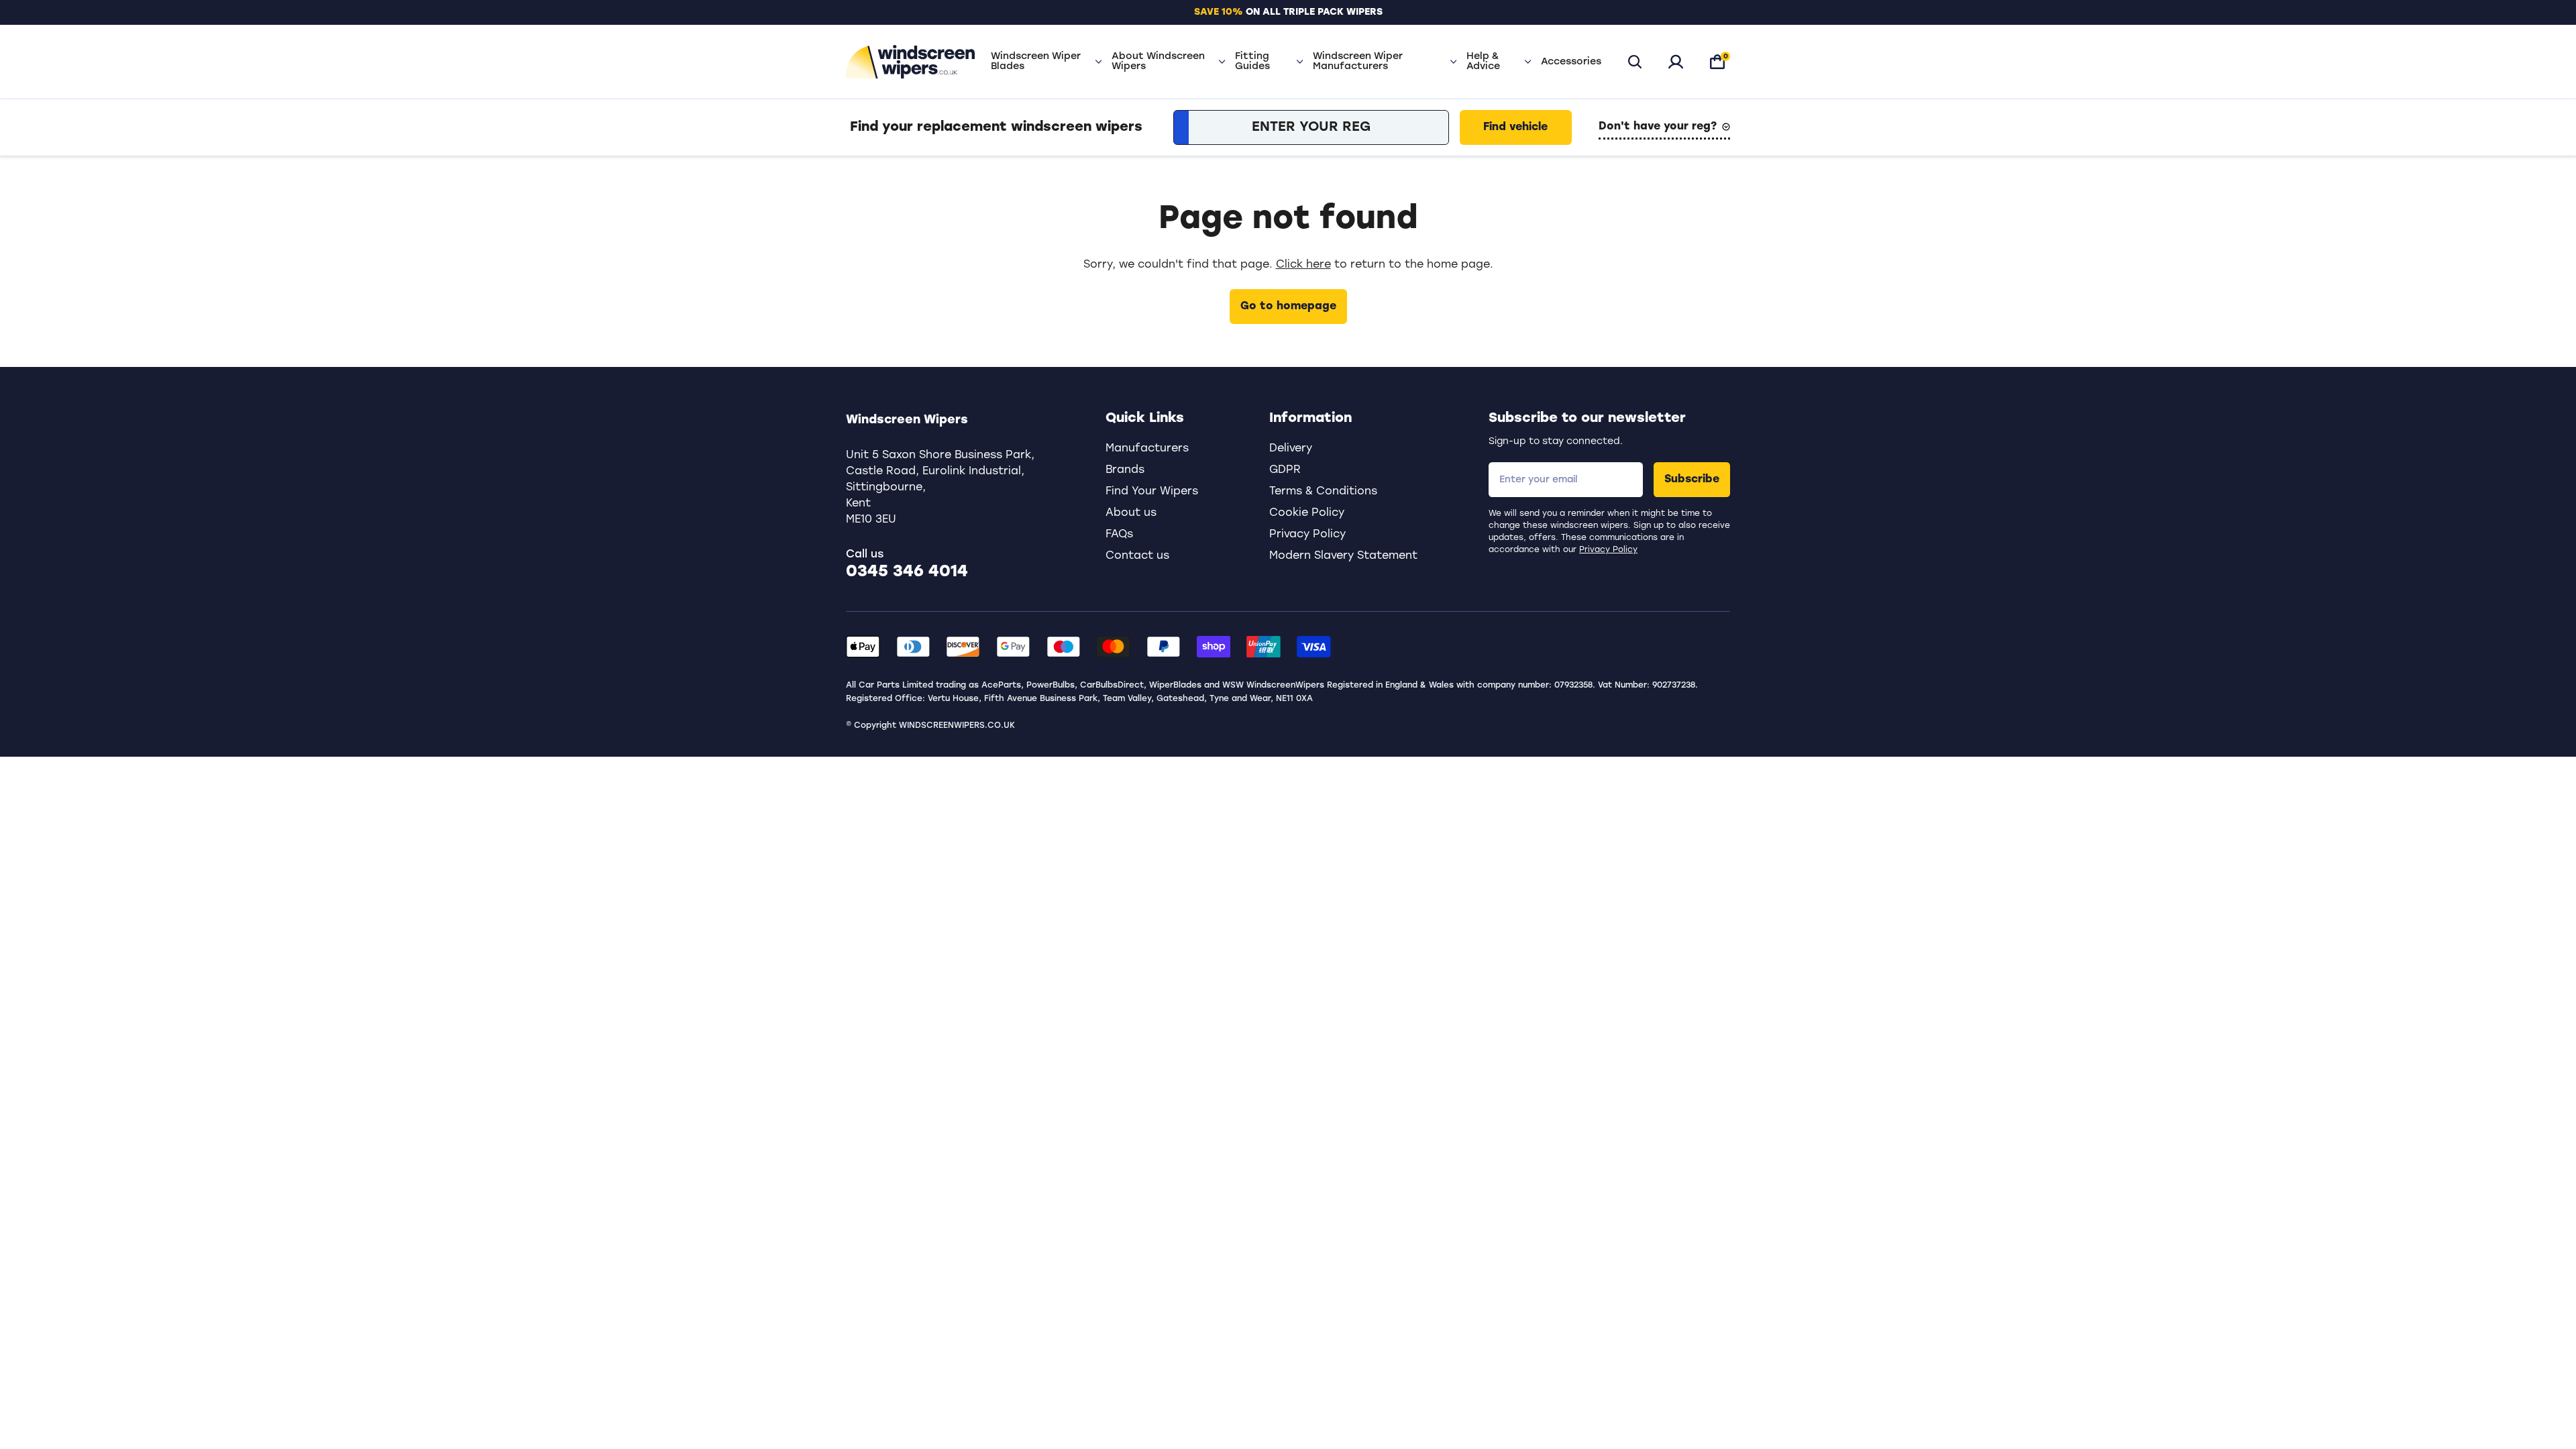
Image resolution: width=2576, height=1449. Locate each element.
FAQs (1119, 535)
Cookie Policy (1307, 513)
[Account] (1676, 62)
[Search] (1635, 62)
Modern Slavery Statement (1343, 556)
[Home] (910, 62)
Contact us (1137, 556)
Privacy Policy (1608, 550)
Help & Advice (1483, 62)
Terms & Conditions (1323, 492)
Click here (1303, 265)
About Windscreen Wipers (1158, 62)
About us (1131, 513)
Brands (1125, 470)
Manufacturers (1147, 449)
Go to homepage (1288, 307)
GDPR (1285, 470)
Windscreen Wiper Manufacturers (1358, 62)
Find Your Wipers (1152, 492)
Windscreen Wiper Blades (1036, 62)
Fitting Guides (1252, 62)
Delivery (1291, 449)
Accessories (1571, 62)
